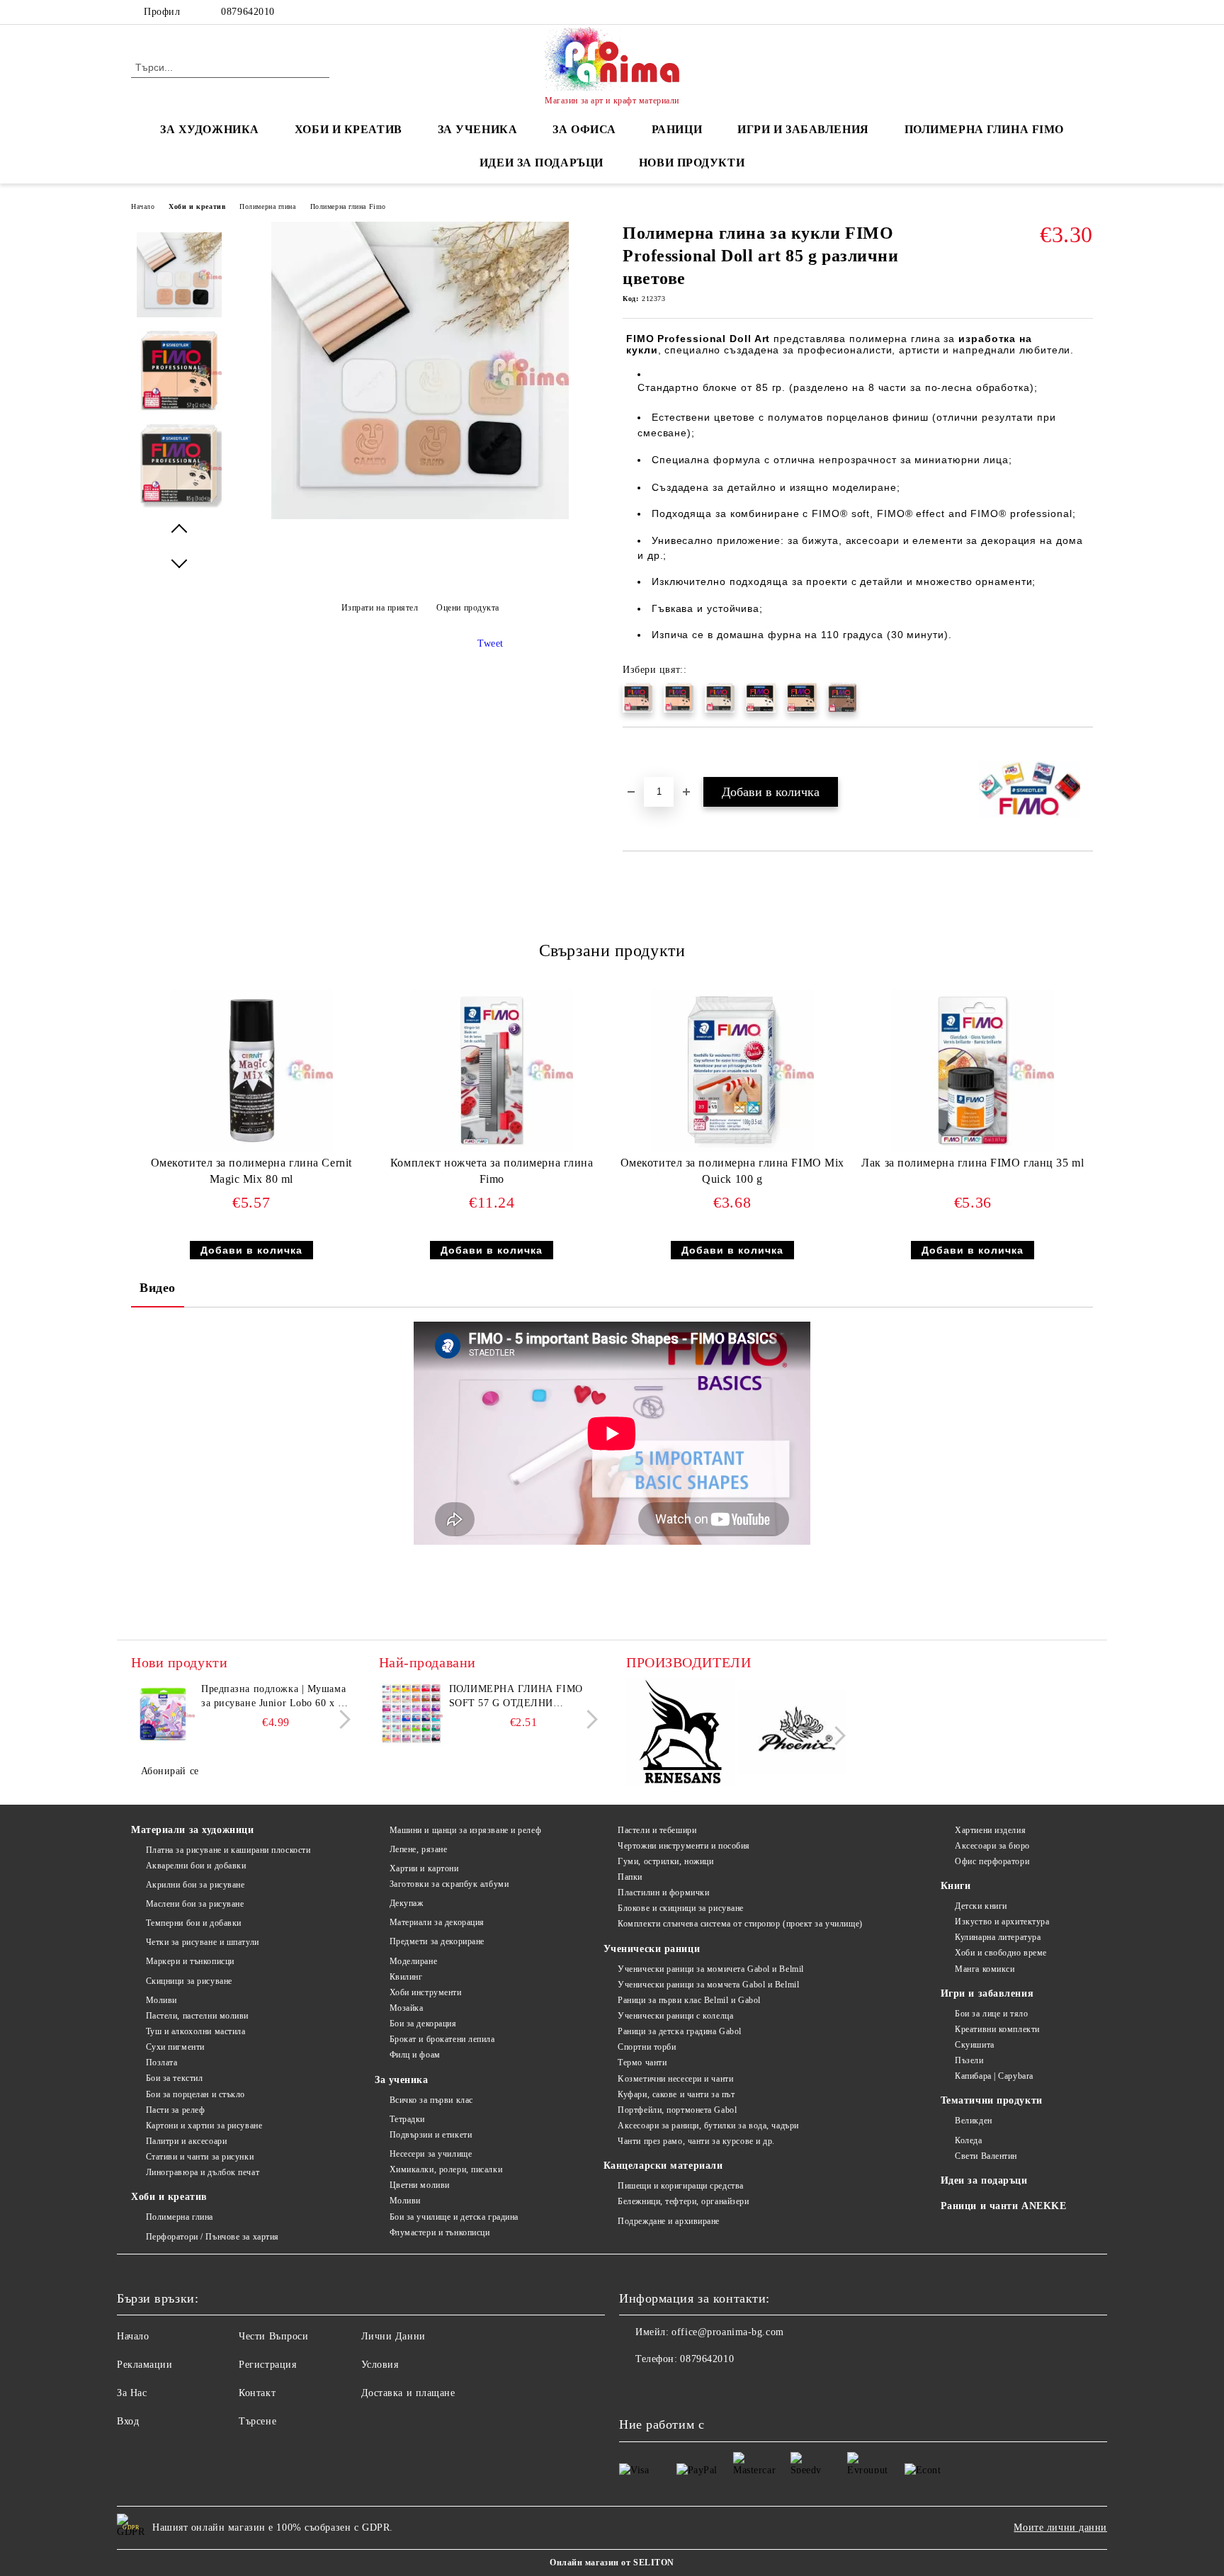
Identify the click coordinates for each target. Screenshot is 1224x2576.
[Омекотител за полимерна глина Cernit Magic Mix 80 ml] (251, 1070)
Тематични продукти (992, 2100)
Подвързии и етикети (431, 2135)
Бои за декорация (423, 2024)
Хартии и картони (424, 1868)
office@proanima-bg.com (727, 2332)
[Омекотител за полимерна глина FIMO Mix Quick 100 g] (732, 1070)
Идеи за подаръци (542, 163)
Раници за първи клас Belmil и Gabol (689, 2000)
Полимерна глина (267, 206)
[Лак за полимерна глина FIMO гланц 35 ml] (973, 1070)
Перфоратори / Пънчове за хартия (212, 2237)
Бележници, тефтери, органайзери (683, 2201)
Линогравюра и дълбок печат (203, 2172)
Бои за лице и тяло (991, 2014)
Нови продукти (692, 163)
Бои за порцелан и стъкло (195, 2094)
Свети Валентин (986, 2156)
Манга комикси (985, 1969)
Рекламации (145, 2365)
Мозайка (406, 2008)
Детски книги (981, 1906)
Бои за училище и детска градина (454, 2217)
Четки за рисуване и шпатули (203, 1942)
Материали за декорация (437, 1922)
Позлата (161, 2062)
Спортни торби (647, 2047)
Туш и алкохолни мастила (195, 2031)
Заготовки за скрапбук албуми (449, 1884)
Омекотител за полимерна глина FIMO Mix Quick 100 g (732, 1171)
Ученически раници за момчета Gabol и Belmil (708, 1985)
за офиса (584, 129)
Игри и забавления (987, 1993)
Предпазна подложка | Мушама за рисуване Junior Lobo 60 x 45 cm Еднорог (275, 1697)
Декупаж (406, 1903)
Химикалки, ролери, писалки (446, 2169)
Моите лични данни (1060, 2527)
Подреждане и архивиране (669, 2221)
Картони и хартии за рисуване (204, 2126)
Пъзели (969, 2060)
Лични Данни (393, 2336)
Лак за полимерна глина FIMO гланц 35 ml (973, 1163)
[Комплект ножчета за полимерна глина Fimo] (492, 1070)
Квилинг (406, 1977)
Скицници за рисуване (189, 1981)
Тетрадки (407, 2119)
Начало (143, 206)
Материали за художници (192, 1830)
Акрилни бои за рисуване (195, 1885)
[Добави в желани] (650, 751)
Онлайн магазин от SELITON (612, 2563)
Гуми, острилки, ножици (665, 1861)
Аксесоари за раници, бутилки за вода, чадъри (708, 2126)
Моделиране (413, 1961)
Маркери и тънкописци (190, 1961)
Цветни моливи (420, 2185)
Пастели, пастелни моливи (197, 2016)
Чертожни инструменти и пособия (684, 1846)
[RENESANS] (680, 1734)
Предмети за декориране (437, 1941)
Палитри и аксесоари (186, 2141)
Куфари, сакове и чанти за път (676, 2094)
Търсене (257, 2421)
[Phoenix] (792, 1734)
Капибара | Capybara (994, 2076)
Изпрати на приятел (380, 608)
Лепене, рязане (418, 1849)
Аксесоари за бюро (992, 1846)
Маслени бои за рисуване (195, 1904)
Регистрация (267, 2365)
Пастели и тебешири (657, 1830)
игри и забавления (803, 129)
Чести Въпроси (273, 2336)
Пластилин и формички (663, 1893)
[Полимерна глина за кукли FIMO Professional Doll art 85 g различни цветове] (420, 516)
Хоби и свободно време (1001, 1953)
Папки (630, 1877)
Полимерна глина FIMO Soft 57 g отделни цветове (516, 1697)
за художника (210, 129)
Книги (956, 1886)
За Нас (132, 2393)
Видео (158, 1288)
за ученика (478, 129)
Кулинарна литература (998, 1937)
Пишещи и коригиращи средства (681, 2186)
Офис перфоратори (992, 1861)
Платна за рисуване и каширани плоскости (228, 1850)
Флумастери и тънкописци (440, 2232)
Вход (128, 2421)
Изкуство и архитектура (1002, 1922)
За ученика (402, 2080)
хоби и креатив (348, 129)
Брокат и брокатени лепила (442, 2039)
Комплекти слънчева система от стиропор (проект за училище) (740, 1924)
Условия (380, 2365)
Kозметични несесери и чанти (675, 2079)
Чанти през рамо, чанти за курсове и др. (696, 2141)
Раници (677, 129)
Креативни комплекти (997, 2029)
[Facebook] (1085, 12)
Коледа (968, 2140)
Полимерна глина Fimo (984, 129)
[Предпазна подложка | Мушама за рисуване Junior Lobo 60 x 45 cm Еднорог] (163, 1714)
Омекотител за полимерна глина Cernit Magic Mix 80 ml (251, 1171)
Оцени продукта (468, 608)
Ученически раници (652, 1949)
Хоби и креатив (197, 206)
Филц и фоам (415, 2055)
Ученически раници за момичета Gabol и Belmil (711, 1969)
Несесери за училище (431, 2154)
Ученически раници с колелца (675, 2016)
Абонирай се (170, 1771)
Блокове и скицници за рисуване (681, 1908)
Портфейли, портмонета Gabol (677, 2110)
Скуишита (974, 2045)
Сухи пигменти (175, 2047)
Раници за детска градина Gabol (680, 2031)
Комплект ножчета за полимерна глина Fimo (492, 1171)
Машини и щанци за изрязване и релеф (465, 1830)
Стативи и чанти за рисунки (200, 2157)
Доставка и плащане (408, 2393)
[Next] (341, 1719)
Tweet (491, 643)
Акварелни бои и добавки (196, 1866)
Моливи (161, 2000)
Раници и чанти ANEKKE (1004, 2206)
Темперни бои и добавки (194, 1923)
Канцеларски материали (663, 2166)
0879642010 (248, 12)
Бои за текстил (174, 2078)
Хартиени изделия (990, 1830)
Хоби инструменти (426, 1992)
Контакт (257, 2393)
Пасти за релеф (175, 2110)
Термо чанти (642, 2062)
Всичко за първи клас (431, 2100)
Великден (973, 2121)
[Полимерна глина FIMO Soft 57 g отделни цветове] (411, 1714)
